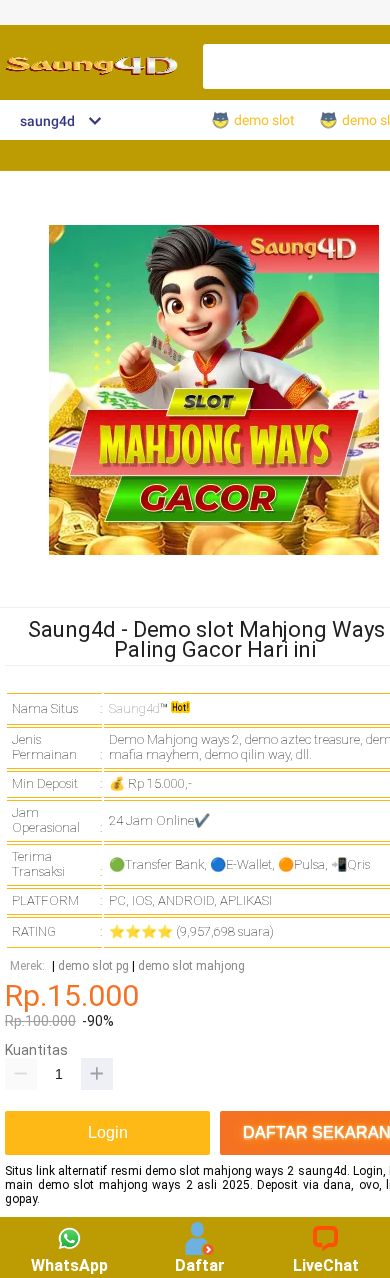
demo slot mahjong (191, 966)
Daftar (200, 1265)
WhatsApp (69, 1265)
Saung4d (134, 708)
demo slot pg (93, 966)
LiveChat (326, 1265)
